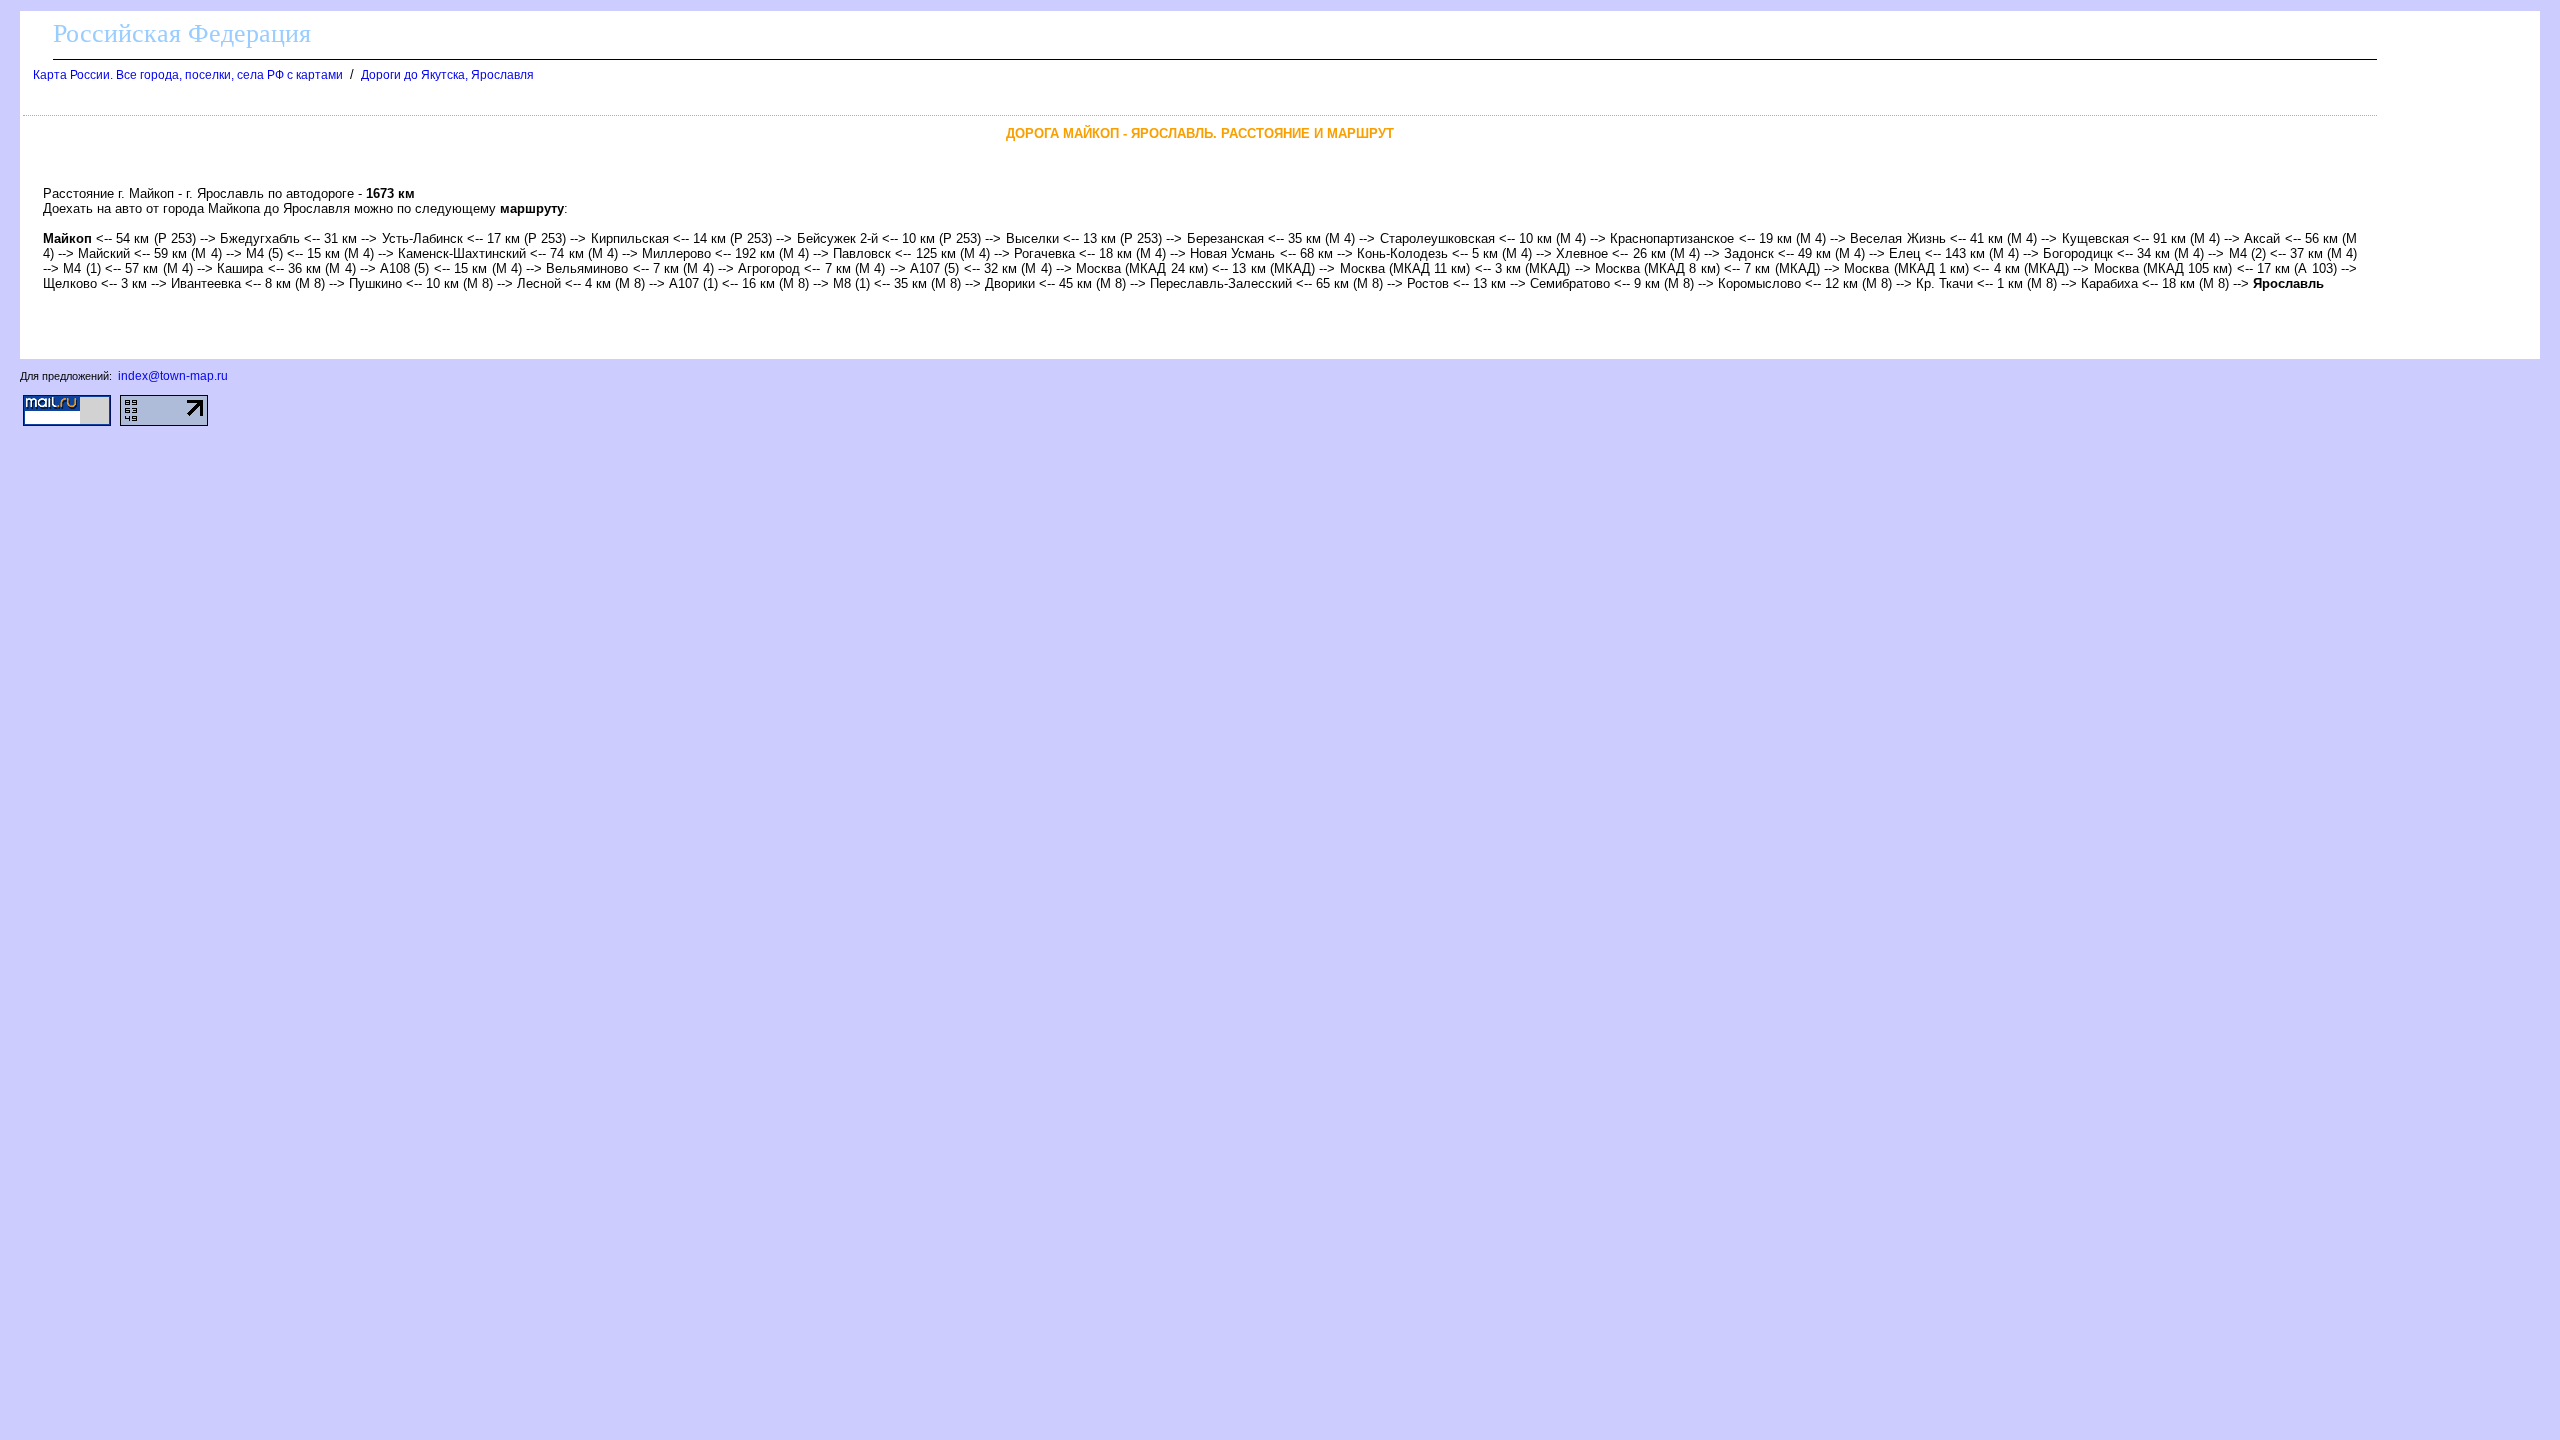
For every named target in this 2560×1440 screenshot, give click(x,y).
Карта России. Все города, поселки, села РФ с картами (188, 75)
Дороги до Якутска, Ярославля (447, 75)
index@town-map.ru (173, 376)
